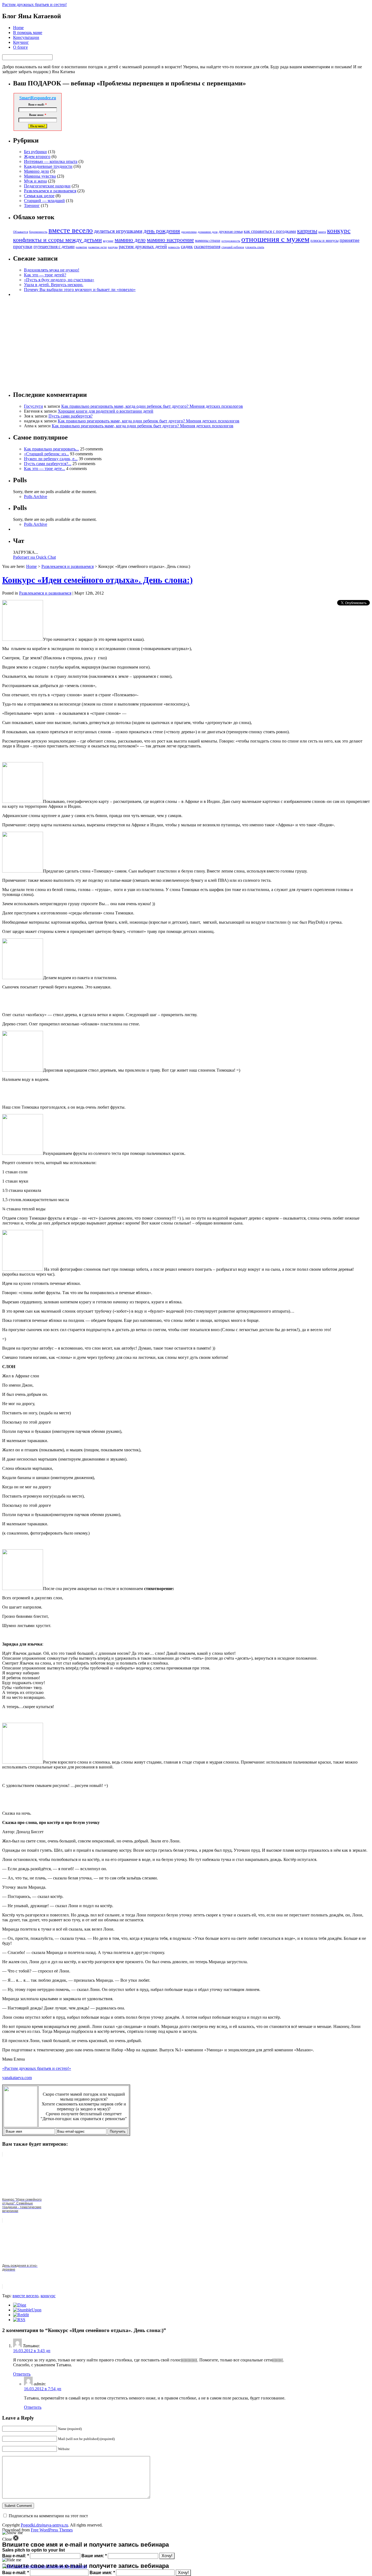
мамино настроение (170, 240)
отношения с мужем (275, 239)
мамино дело (130, 240)
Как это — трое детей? (45, 275)
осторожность (231, 241)
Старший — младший (44, 201)
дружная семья (231, 231)
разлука (113, 247)
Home (18, 28)
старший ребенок (233, 247)
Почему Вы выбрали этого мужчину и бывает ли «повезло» (80, 290)
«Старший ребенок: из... (46, 454)
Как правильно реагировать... (51, 449)
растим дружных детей (143, 246)
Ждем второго (37, 157)
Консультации (26, 37)
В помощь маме (28, 33)
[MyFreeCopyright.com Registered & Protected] (45, 2566)
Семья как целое (39, 196)
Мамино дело (36, 171)
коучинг (108, 241)
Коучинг (21, 42)
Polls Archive (36, 497)
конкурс (339, 231)
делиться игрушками (118, 231)
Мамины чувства (40, 176)
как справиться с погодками (270, 231)
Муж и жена (35, 181)
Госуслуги (33, 406)
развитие (81, 247)
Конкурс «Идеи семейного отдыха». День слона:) (97, 580)
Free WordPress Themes (52, 2530)
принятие (350, 240)
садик (187, 246)
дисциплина (189, 232)
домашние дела (208, 232)
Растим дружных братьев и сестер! (34, 4)
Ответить (22, 2374)
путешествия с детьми (54, 247)
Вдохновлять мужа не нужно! (52, 270)
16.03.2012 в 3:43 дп (32, 2351)
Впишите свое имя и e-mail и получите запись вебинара (86, 2566)
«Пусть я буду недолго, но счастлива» (59, 280)
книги (322, 232)
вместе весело (71, 230)
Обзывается (21, 232)
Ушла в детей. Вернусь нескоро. (54, 285)
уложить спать (255, 247)
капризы (307, 231)
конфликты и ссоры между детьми (57, 240)
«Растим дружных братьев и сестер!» (37, 2068)
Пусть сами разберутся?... (48, 464)
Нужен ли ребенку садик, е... (51, 459)
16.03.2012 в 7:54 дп (43, 2389)
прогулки (23, 246)
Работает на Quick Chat (34, 557)
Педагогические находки (47, 186)
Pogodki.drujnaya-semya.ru (44, 2525)
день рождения (162, 231)
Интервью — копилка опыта (51, 161)
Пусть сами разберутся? (71, 416)
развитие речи (97, 247)
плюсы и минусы (324, 240)
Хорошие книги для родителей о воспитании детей (106, 411)
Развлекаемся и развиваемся (50, 191)
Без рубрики (35, 152)
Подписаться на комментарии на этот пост (48, 2516)
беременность (38, 232)
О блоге (20, 47)
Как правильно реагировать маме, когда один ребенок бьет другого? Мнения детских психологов (152, 406)
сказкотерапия (207, 247)
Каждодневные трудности (48, 166)
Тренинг (32, 205)
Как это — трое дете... (45, 468)
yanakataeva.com (17, 2078)
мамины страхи (208, 240)
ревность (174, 247)
